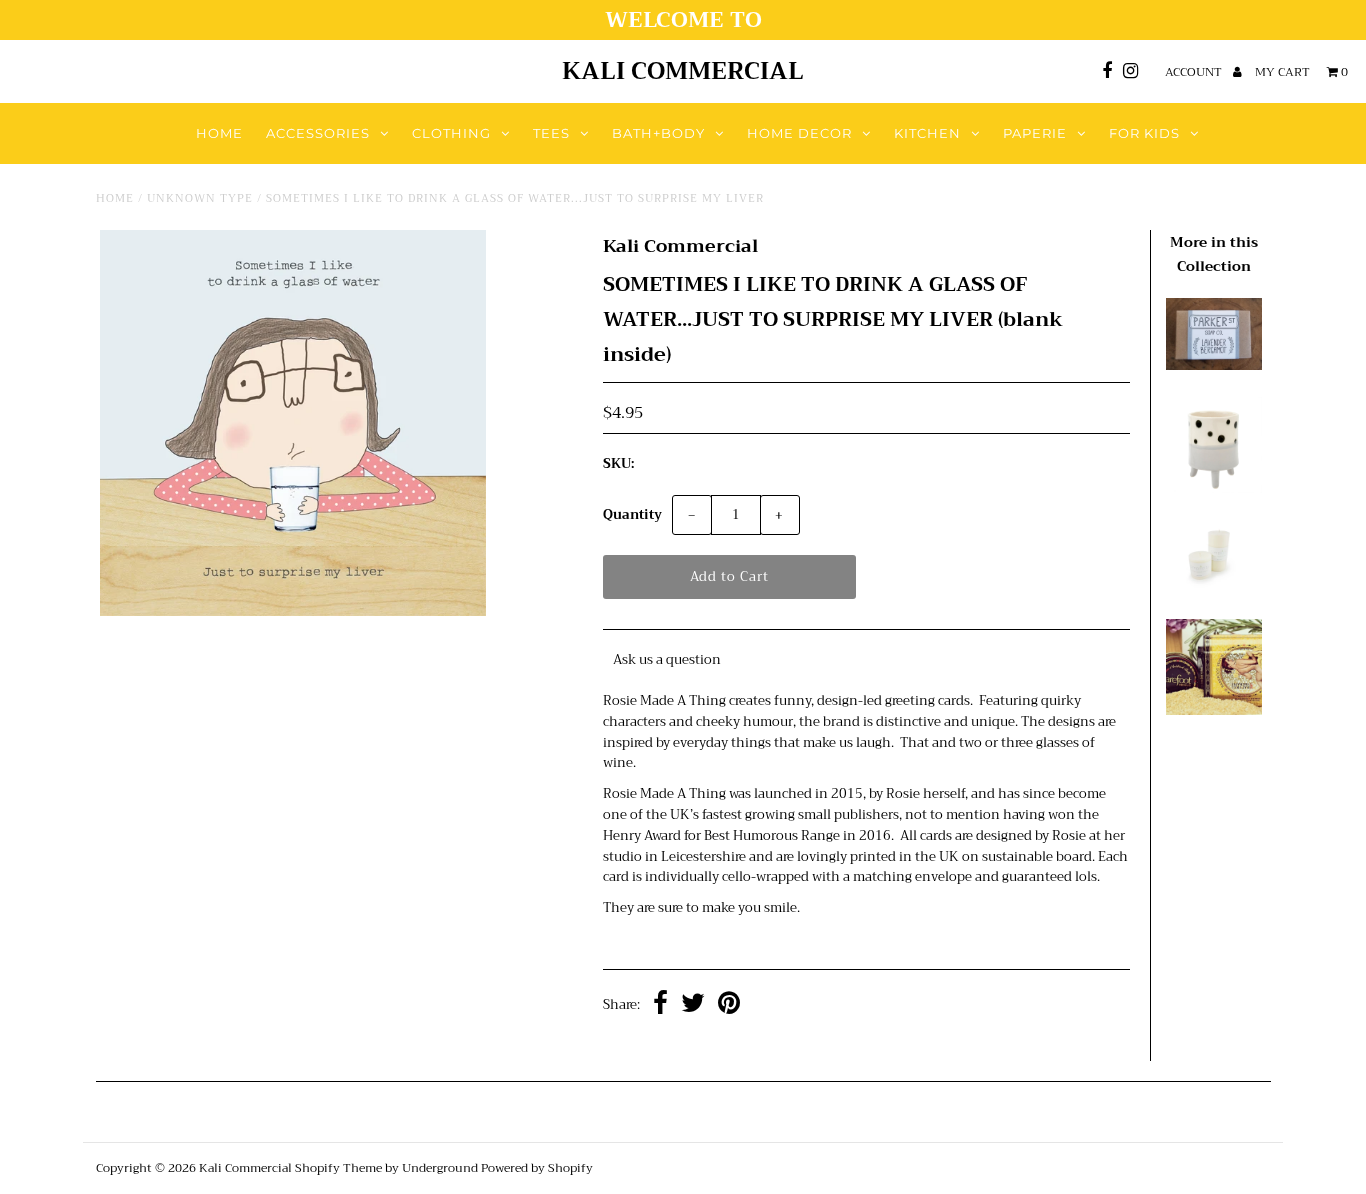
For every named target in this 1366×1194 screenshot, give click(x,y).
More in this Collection (1214, 254)
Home (115, 198)
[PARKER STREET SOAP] (1214, 365)
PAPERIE (1035, 133)
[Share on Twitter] (693, 1005)
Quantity (632, 514)
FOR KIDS (1144, 133)
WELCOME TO (683, 20)
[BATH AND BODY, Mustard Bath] (1214, 710)
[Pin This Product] (729, 1005)
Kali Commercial (683, 71)
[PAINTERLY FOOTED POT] (1214, 488)
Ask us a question (667, 659)
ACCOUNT (1195, 72)
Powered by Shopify (537, 1168)
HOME (219, 133)
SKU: (618, 464)
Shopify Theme (338, 1168)
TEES (551, 133)
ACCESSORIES (318, 133)
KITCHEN (927, 133)
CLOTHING (451, 133)
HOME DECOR (799, 133)
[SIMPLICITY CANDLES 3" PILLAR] (1214, 587)
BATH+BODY (658, 133)
